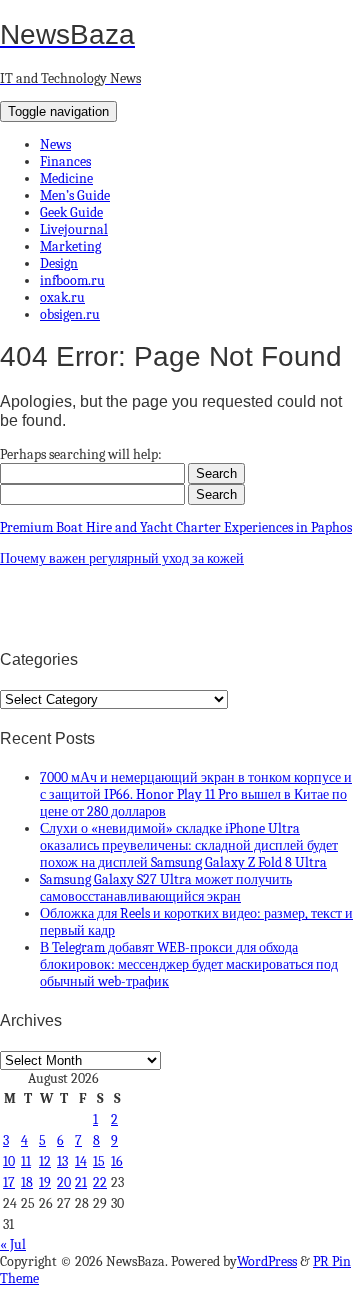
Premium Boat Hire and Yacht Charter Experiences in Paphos (176, 527)
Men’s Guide (75, 195)
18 (27, 1182)
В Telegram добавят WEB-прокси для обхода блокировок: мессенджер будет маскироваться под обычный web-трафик (189, 964)
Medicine (66, 178)
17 (9, 1182)
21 (81, 1182)
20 (64, 1182)
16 (117, 1161)
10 (9, 1161)
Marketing (70, 246)
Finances (65, 161)
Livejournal (74, 229)
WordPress (267, 1261)
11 (26, 1161)
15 (99, 1161)
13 (62, 1161)
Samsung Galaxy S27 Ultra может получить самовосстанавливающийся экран (166, 888)
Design (59, 263)
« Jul (13, 1244)
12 (45, 1161)
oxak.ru (62, 297)
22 (100, 1182)
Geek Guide (71, 212)
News (55, 144)
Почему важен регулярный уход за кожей (122, 558)
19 (45, 1182)
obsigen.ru (70, 314)
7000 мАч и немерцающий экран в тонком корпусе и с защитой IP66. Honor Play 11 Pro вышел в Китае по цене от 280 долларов (196, 794)
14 (81, 1161)
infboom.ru (72, 280)
